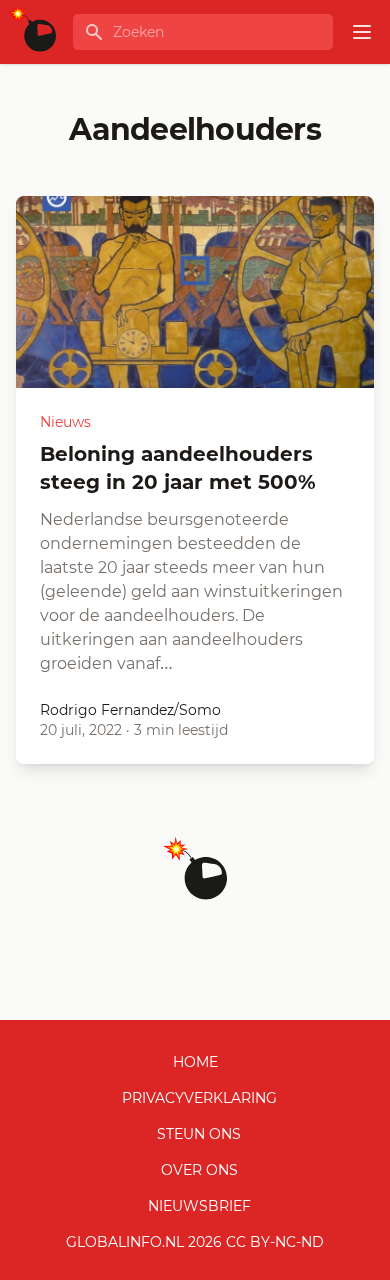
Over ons (199, 1170)
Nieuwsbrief (199, 1206)
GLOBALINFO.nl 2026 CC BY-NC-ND (195, 1242)
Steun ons (199, 1134)
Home (195, 1062)
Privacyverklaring (199, 1098)
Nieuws (65, 422)
